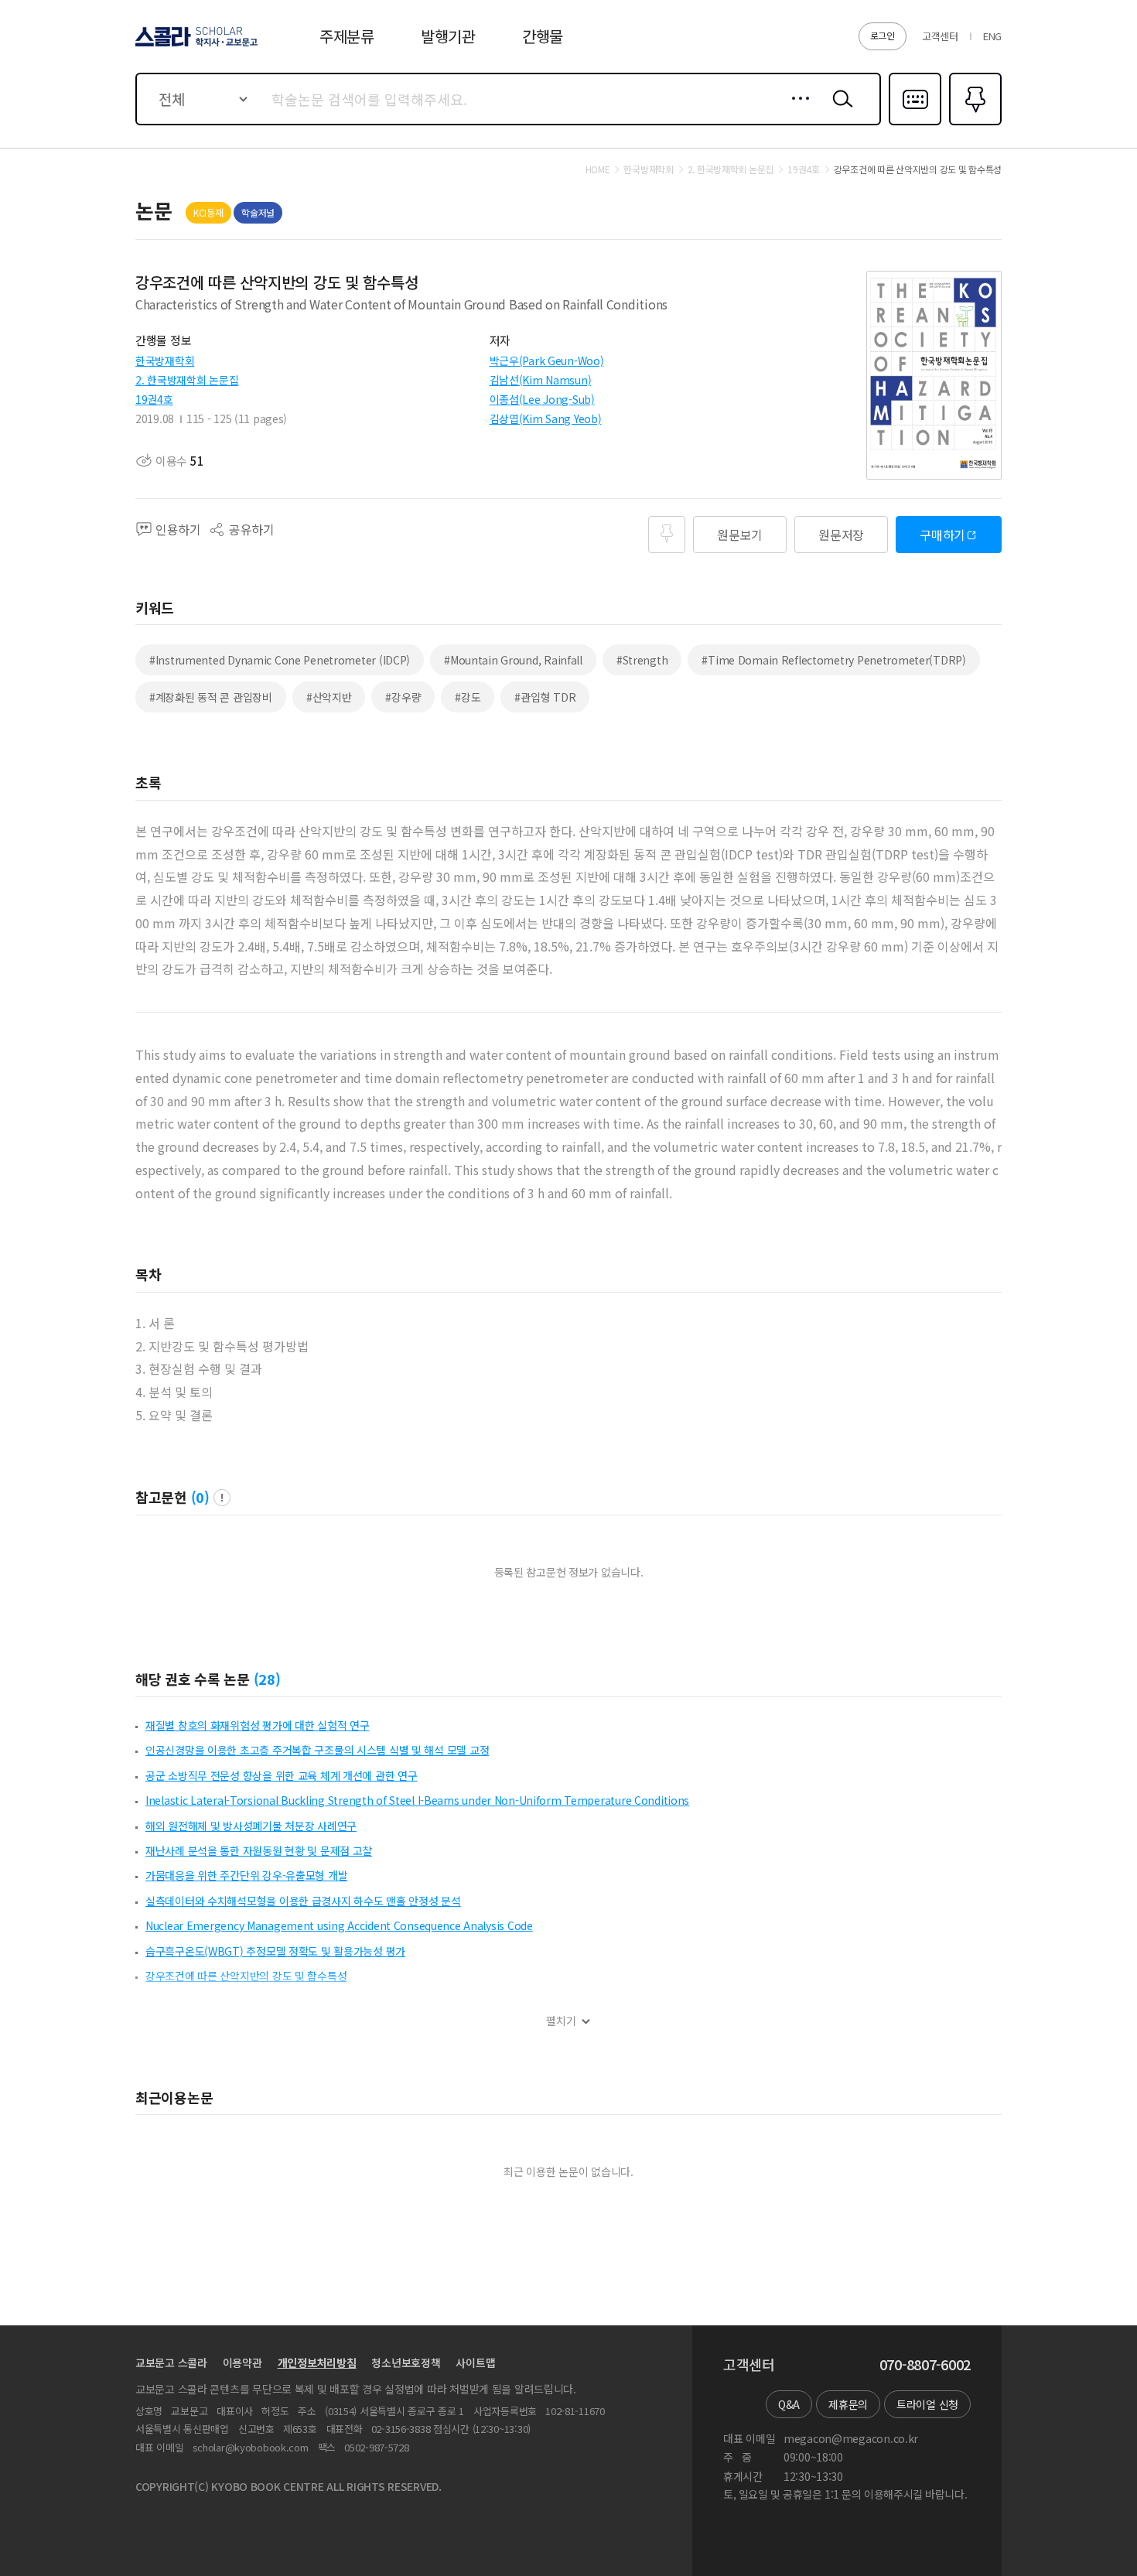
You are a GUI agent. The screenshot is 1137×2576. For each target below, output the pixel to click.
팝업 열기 (222, 1498)
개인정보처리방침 (317, 2362)
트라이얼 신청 (927, 2404)
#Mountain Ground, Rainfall (513, 660)
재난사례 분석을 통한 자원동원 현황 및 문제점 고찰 (259, 1850)
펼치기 (561, 2021)
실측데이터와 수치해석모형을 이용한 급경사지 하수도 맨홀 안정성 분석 (303, 1901)
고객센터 (940, 36)
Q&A (789, 2404)
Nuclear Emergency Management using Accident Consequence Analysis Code (339, 1925)
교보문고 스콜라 (171, 2362)
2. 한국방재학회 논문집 (187, 380)
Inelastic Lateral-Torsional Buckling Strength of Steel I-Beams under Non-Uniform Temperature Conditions (417, 1800)
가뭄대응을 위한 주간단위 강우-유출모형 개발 (246, 1875)
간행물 (543, 36)
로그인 (883, 35)
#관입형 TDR (545, 697)
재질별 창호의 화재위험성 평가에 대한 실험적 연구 (257, 1725)
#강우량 (403, 697)
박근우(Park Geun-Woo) (547, 360)
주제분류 (347, 36)
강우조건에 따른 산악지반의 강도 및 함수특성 (246, 1976)
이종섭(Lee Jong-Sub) (542, 399)
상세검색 (796, 111)
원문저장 (841, 535)
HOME (598, 169)
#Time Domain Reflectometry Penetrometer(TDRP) (833, 660)
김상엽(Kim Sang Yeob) (546, 419)
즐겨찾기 (973, 124)
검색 (839, 111)
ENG (992, 36)
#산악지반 (329, 697)
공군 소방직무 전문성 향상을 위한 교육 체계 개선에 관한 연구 (281, 1775)
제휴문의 (848, 2404)
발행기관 (448, 36)
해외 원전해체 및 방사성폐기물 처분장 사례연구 (251, 1826)
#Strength (642, 660)
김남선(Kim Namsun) (541, 380)
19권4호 (154, 399)
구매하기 (942, 535)
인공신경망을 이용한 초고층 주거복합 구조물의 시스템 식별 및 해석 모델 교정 (317, 1750)
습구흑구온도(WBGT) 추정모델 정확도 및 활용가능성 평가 (275, 1951)
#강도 (468, 697)
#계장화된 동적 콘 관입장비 (211, 697)
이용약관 (242, 2362)
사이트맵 (475, 2362)
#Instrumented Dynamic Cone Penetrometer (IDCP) (280, 660)
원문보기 (740, 535)
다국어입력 (915, 124)
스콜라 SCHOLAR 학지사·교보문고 (195, 46)
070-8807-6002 (925, 2365)
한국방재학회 (165, 360)
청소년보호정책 (406, 2362)
